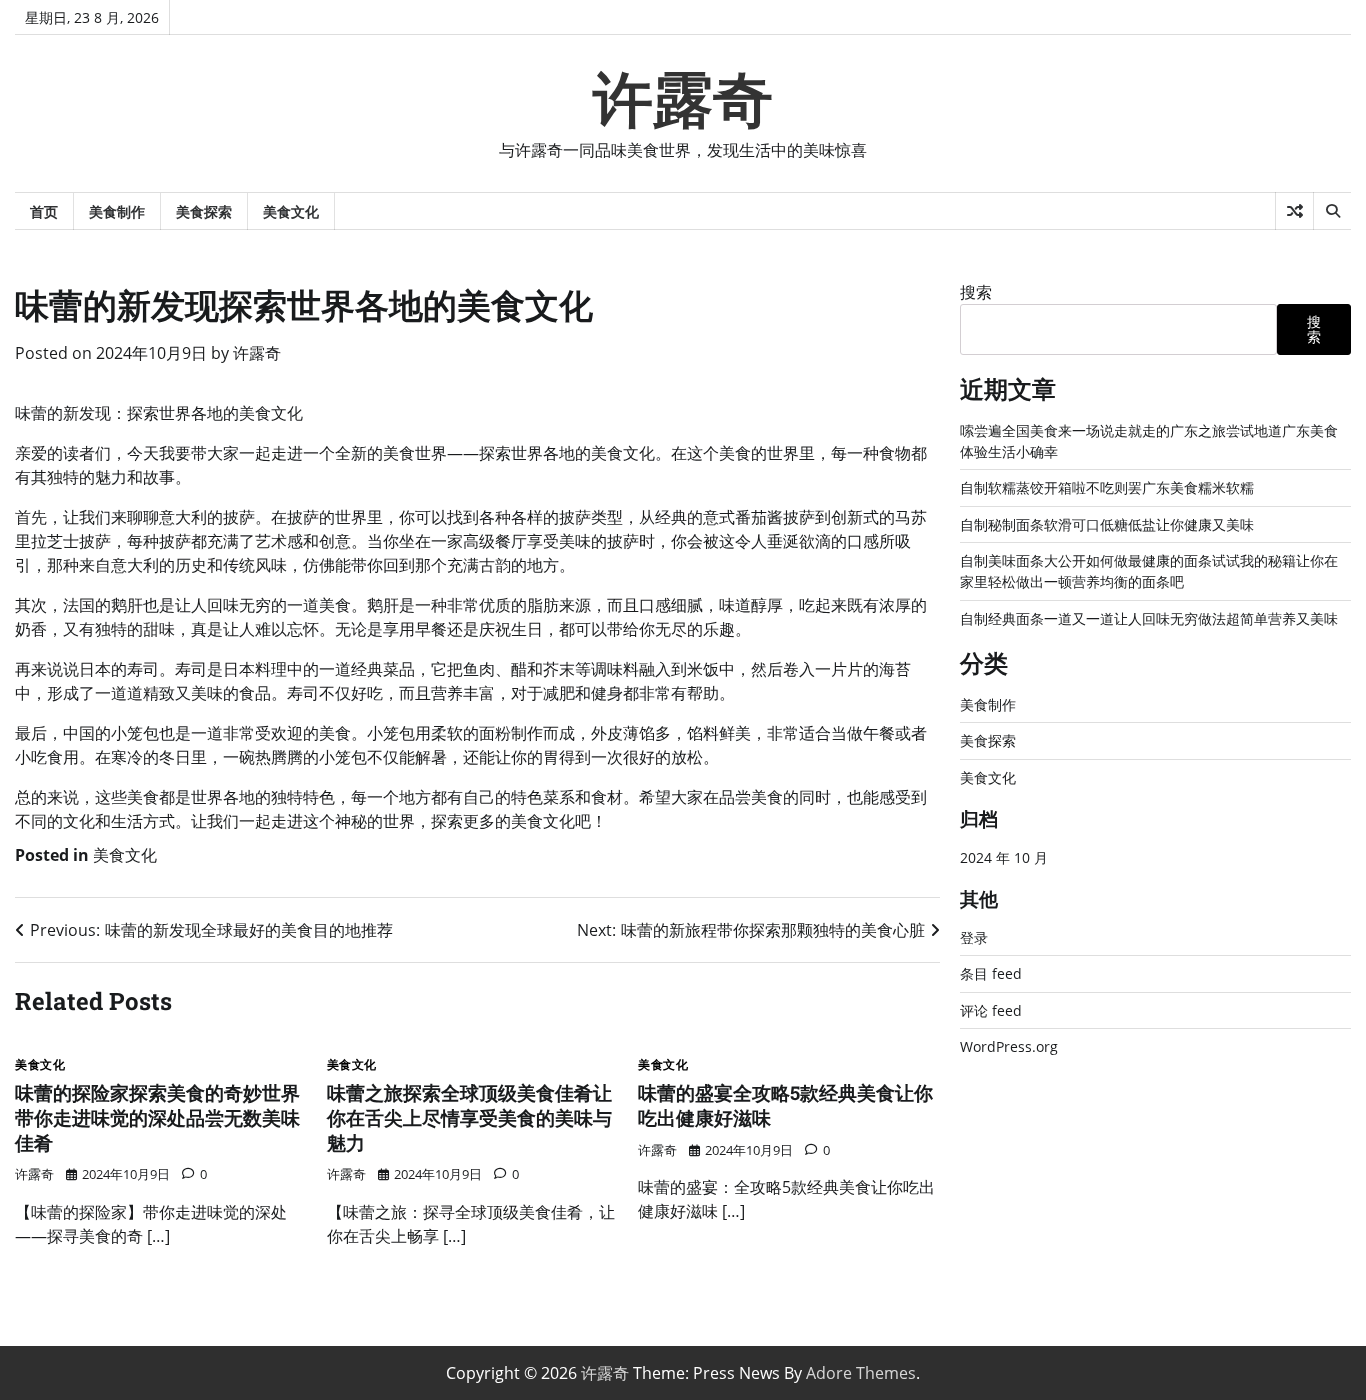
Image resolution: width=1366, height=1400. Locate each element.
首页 (44, 211)
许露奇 (683, 100)
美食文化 (291, 211)
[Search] (1332, 211)
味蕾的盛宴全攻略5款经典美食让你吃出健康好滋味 (785, 1105)
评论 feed (991, 1010)
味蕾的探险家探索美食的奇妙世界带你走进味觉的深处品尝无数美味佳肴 (157, 1117)
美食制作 (117, 211)
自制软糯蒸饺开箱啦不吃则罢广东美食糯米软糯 (1107, 487)
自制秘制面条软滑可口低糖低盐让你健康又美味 (1107, 524)
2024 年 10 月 (1004, 857)
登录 (974, 937)
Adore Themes (861, 1373)
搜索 (976, 292)
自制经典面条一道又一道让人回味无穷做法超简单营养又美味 (1149, 618)
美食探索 (204, 211)
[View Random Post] (1294, 211)
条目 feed (991, 973)
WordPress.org (1009, 1046)
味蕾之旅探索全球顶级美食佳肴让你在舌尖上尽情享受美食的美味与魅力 (469, 1117)
